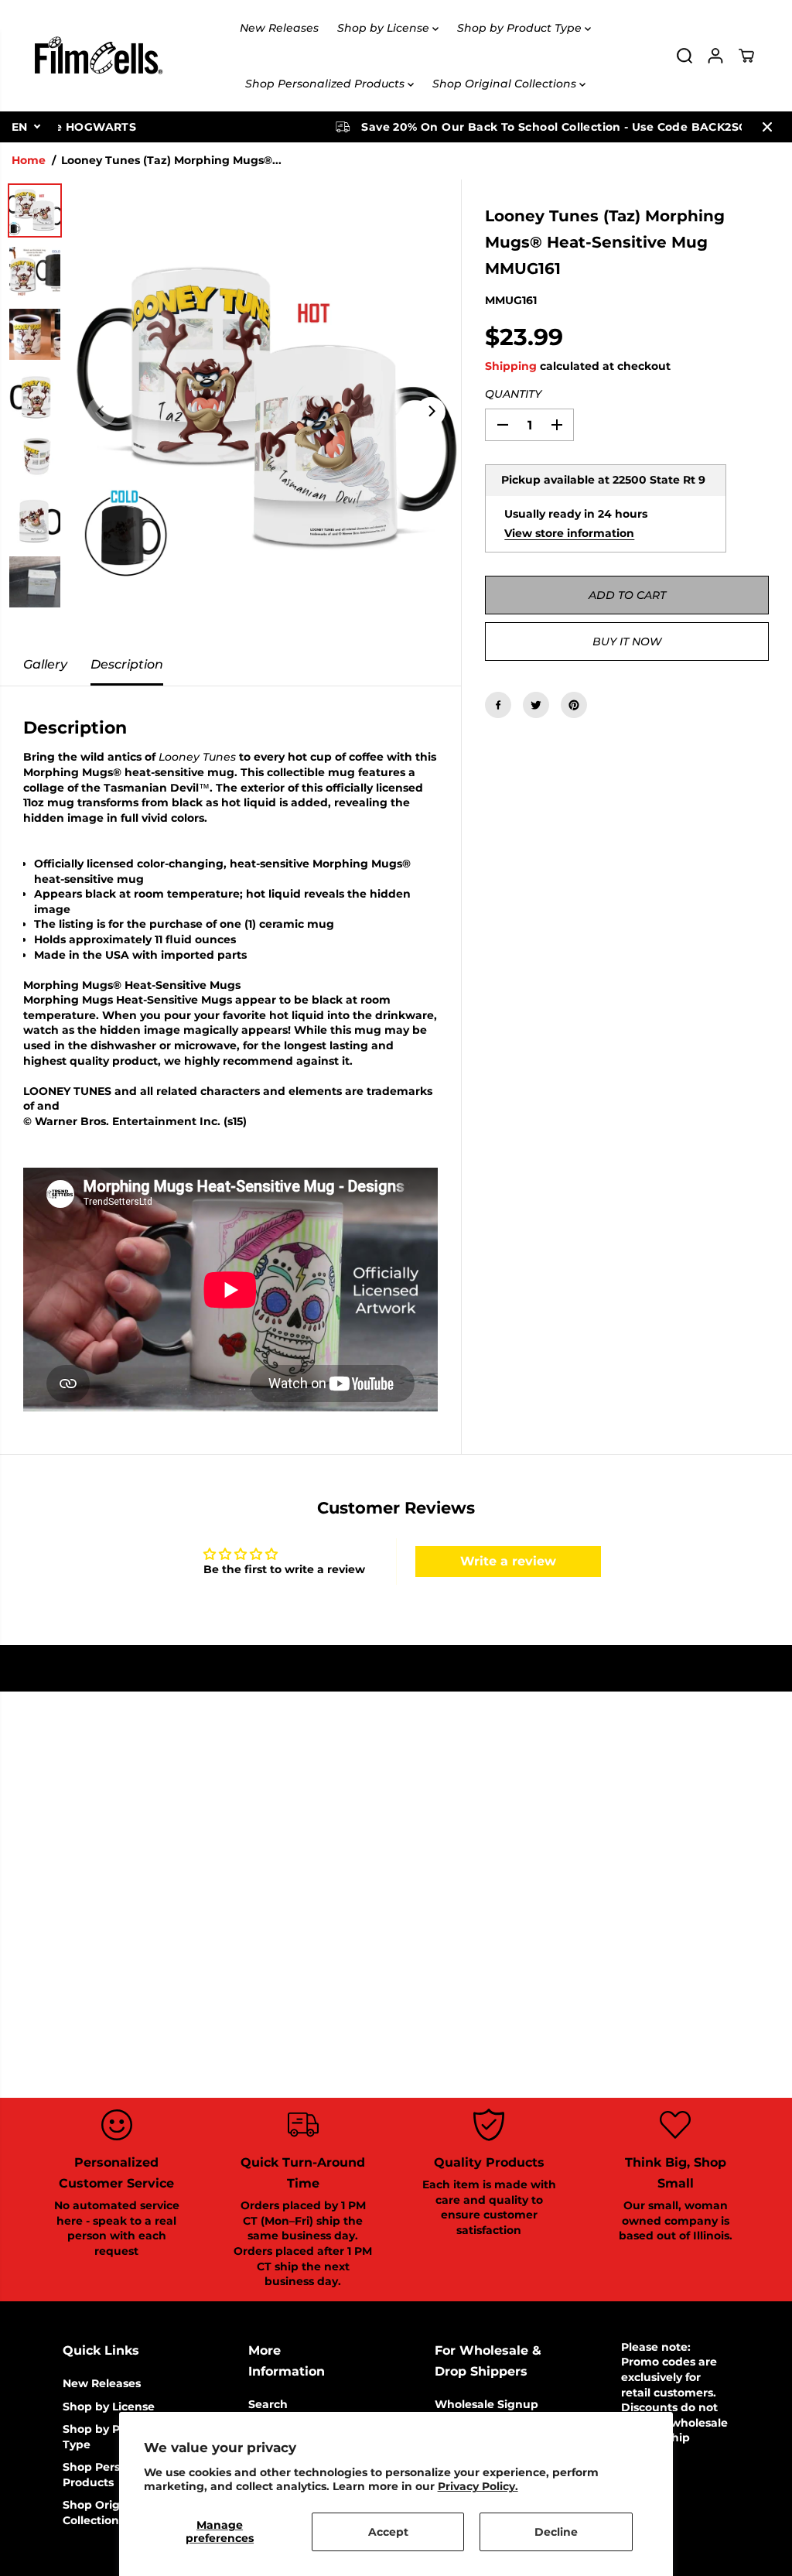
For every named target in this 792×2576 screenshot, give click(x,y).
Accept (388, 2532)
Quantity (513, 394)
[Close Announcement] (767, 127)
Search (268, 2404)
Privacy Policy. (478, 2486)
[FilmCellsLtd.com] (97, 56)
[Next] (431, 412)
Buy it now (627, 641)
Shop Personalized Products (326, 84)
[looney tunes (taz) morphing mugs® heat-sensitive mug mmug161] (266, 412)
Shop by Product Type (521, 28)
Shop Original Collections (506, 84)
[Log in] (715, 56)
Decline (556, 2532)
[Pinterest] (574, 705)
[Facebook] (498, 705)
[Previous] (101, 412)
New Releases (279, 28)
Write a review (508, 1561)
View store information (569, 533)
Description (127, 664)
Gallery (45, 664)
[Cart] (746, 56)
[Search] (684, 56)
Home (29, 160)
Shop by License (385, 28)
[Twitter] (536, 705)
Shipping (511, 366)
